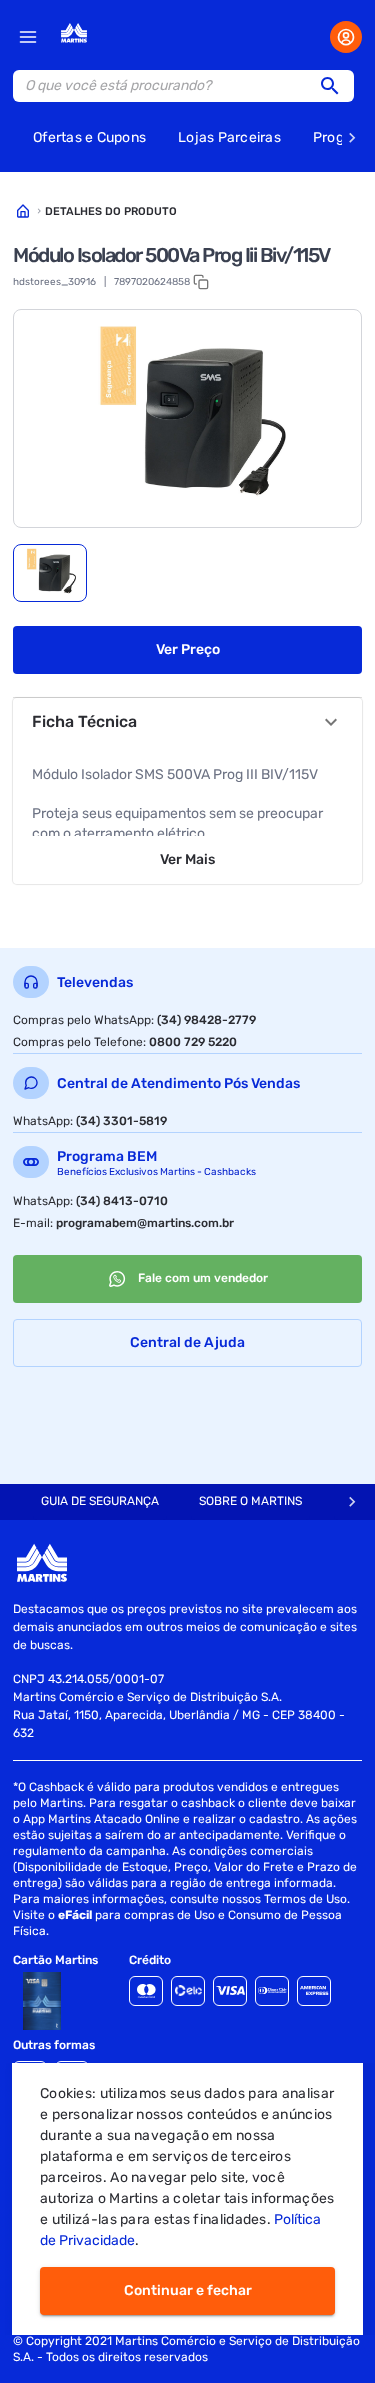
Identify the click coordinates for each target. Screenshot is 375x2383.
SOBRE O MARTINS (250, 1501)
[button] (336, 86)
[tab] (50, 573)
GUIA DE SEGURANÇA (100, 1501)
